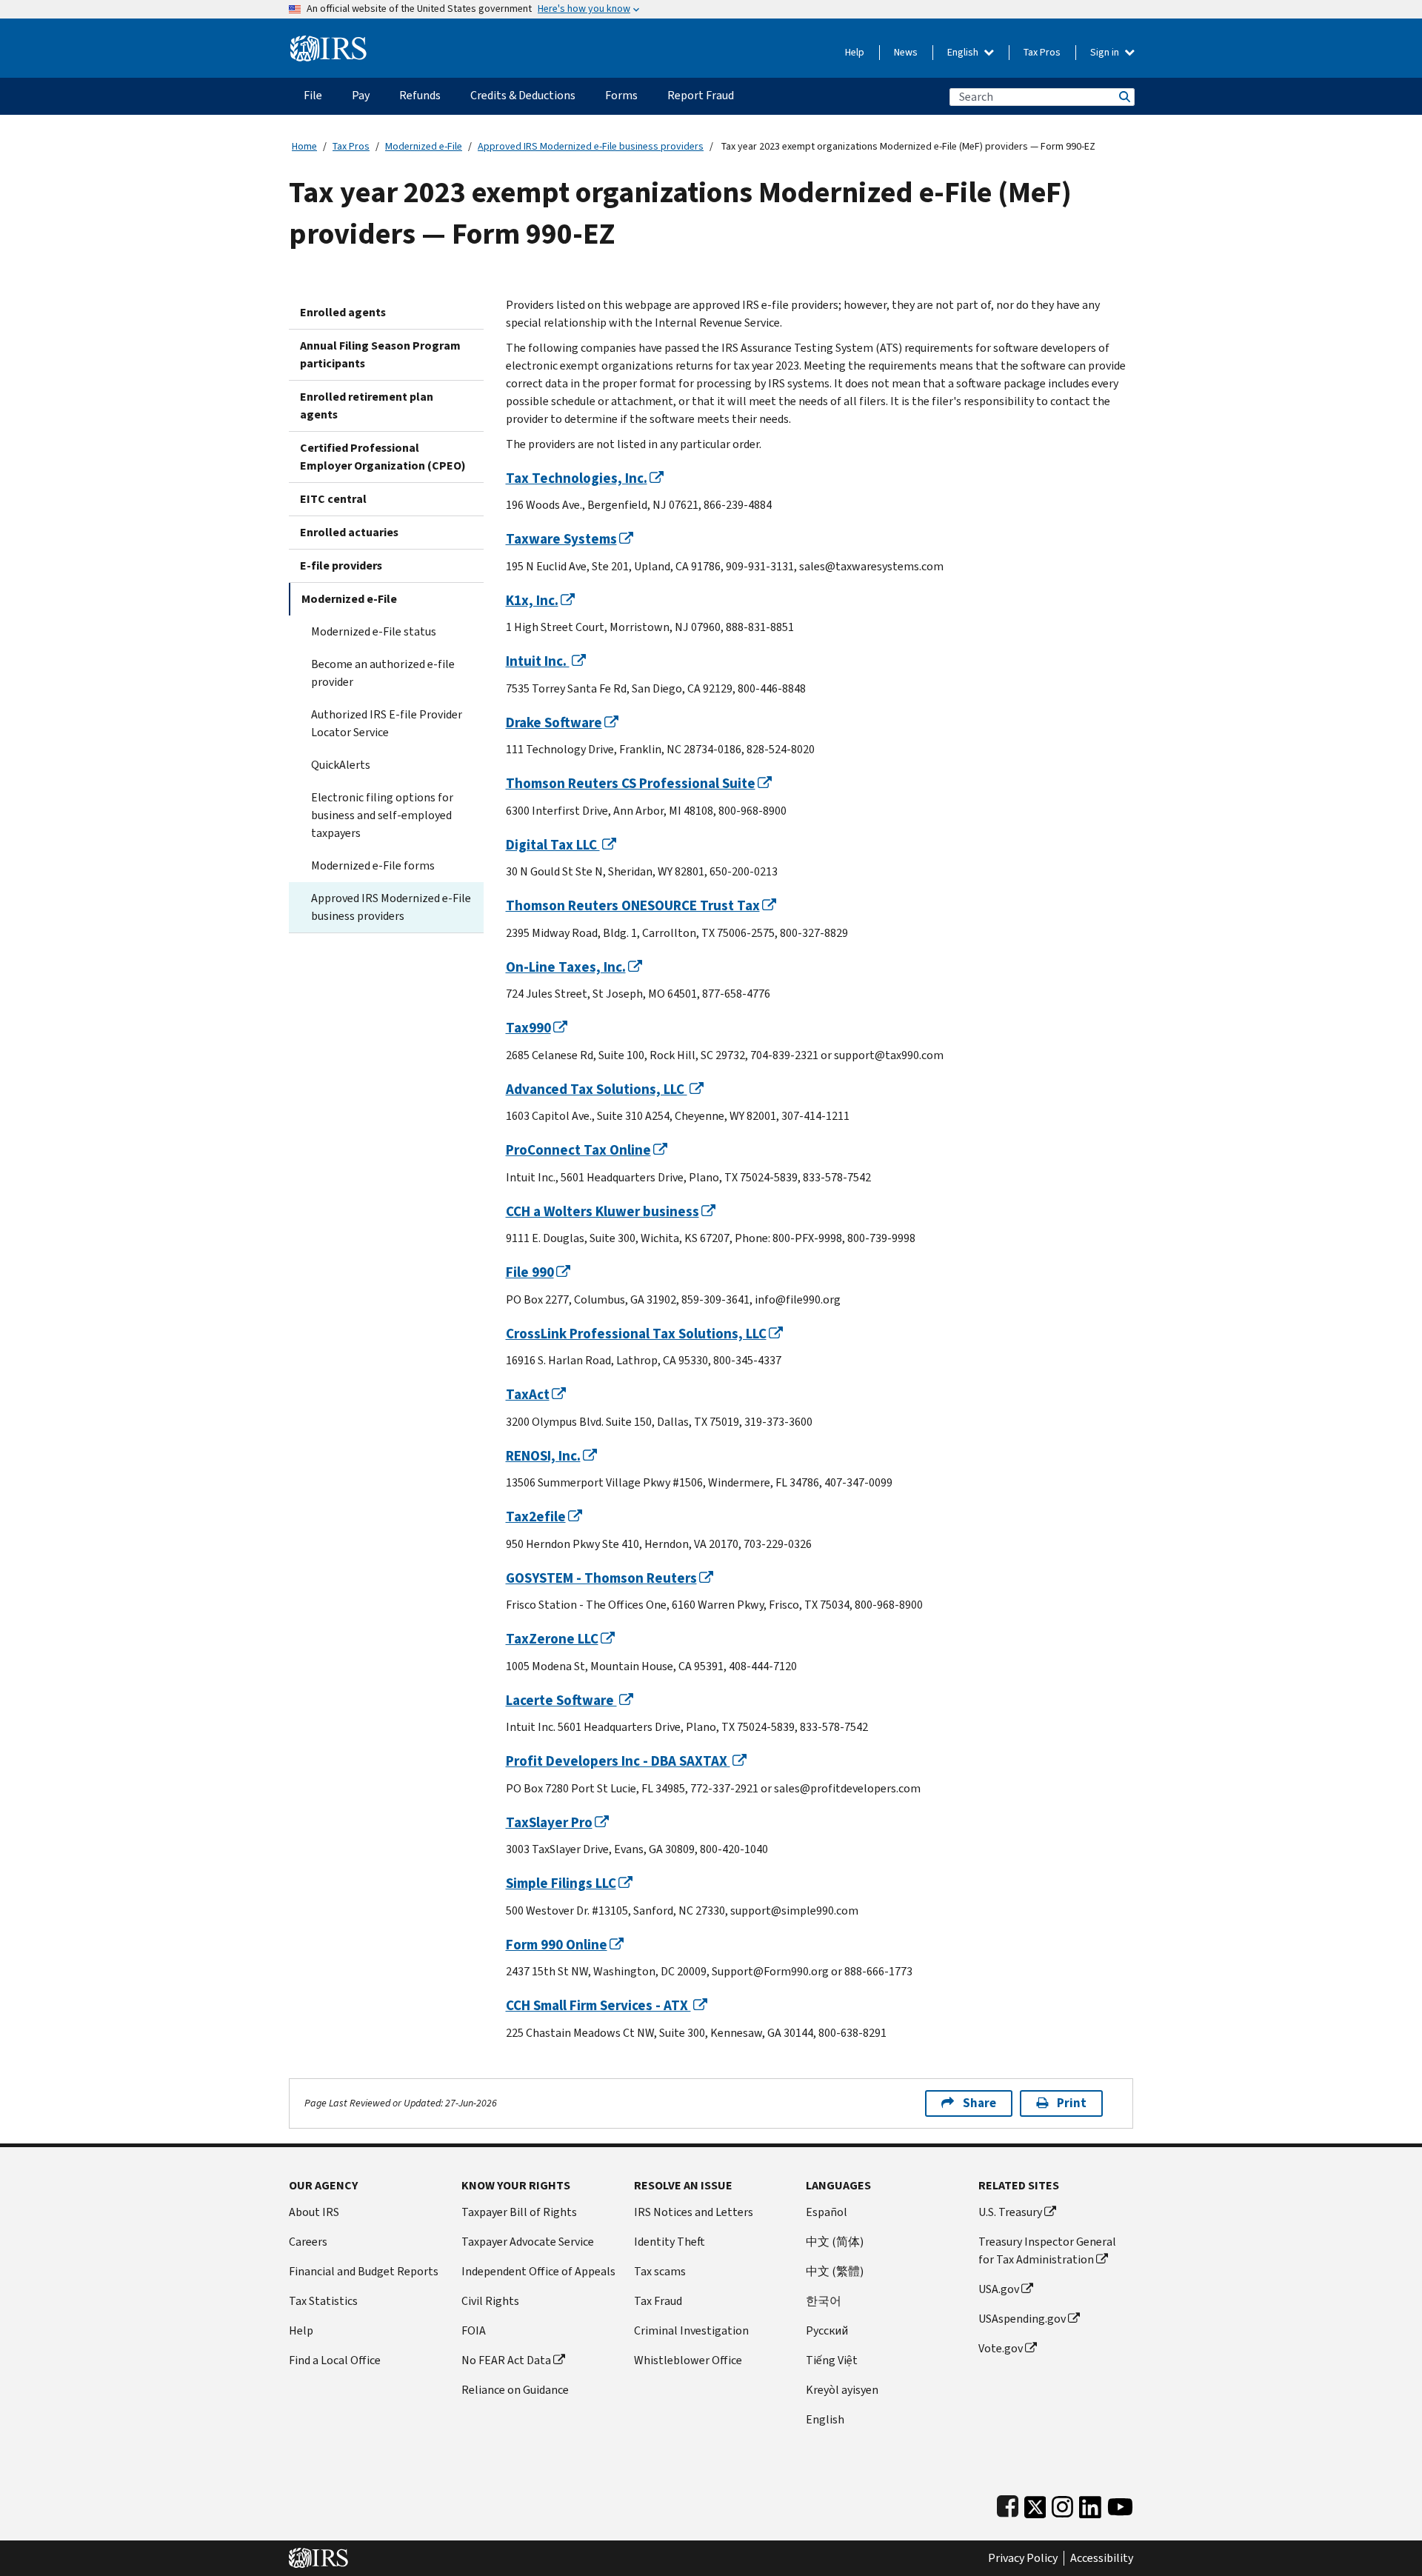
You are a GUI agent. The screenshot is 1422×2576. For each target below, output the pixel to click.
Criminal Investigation (691, 2330)
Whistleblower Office (688, 2360)
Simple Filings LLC (561, 1883)
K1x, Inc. (532, 600)
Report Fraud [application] (701, 95)
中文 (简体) (835, 2242)
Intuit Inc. (538, 661)
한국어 (824, 2301)
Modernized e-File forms (373, 865)
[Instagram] (1062, 2504)
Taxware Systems (561, 539)
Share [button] (979, 2103)
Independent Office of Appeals (538, 2271)
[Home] (328, 43)
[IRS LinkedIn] (1090, 2504)
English (964, 52)
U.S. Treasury (1010, 2212)
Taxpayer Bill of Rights (519, 2212)
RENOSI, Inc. (543, 1456)
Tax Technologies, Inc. (577, 478)
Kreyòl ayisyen (842, 2390)
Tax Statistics (323, 2301)
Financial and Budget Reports (364, 2271)
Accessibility (1102, 2558)
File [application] (313, 95)
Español (827, 2212)
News (906, 52)
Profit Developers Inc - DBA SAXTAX (618, 1761)
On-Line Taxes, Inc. (566, 967)
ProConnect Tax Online (578, 1150)
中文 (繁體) (835, 2271)
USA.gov (999, 2289)
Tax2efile (536, 1516)
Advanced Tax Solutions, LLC (597, 1089)
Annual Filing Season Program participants (380, 354)
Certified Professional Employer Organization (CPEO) (383, 457)
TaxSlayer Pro (549, 1822)
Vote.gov (1001, 2348)
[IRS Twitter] (1035, 2504)
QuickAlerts (341, 765)
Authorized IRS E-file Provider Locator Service (387, 723)
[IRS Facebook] (1008, 2504)
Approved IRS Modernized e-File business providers (591, 146)
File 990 (530, 1272)
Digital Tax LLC (553, 845)
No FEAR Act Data (506, 2360)
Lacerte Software (561, 1700)
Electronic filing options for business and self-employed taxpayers (382, 815)
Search (1124, 97)
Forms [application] (621, 95)
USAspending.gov (1022, 2319)
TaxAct (528, 1394)
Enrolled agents (343, 312)
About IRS (314, 2212)
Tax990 (528, 1028)
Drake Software (554, 723)
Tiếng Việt (832, 2360)
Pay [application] (361, 95)
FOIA (474, 2330)
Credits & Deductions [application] (523, 95)
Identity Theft (670, 2242)
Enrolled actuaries (349, 532)
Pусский (827, 2330)
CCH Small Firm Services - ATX (598, 2005)
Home (304, 146)
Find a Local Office (335, 2360)
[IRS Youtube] (1120, 2504)
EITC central (333, 499)
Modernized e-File (424, 146)
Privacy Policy (1023, 2558)
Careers (308, 2242)
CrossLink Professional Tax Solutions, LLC (636, 1334)
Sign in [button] (1106, 52)
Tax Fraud (658, 2301)
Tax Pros (1042, 52)
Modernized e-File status (374, 631)
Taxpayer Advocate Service (528, 2242)
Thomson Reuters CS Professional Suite (631, 783)
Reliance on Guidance (515, 2390)
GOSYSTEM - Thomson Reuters (601, 1578)
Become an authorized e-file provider (383, 673)
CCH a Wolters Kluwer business (602, 1211)
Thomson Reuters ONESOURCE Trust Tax (633, 905)
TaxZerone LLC (552, 1639)
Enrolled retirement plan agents (367, 406)
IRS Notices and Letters (694, 2212)
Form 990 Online (557, 1945)
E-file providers (341, 565)
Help (855, 52)
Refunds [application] (420, 95)
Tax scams (660, 2271)
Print (1072, 2103)
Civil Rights (490, 2301)
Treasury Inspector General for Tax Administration (1047, 2250)
